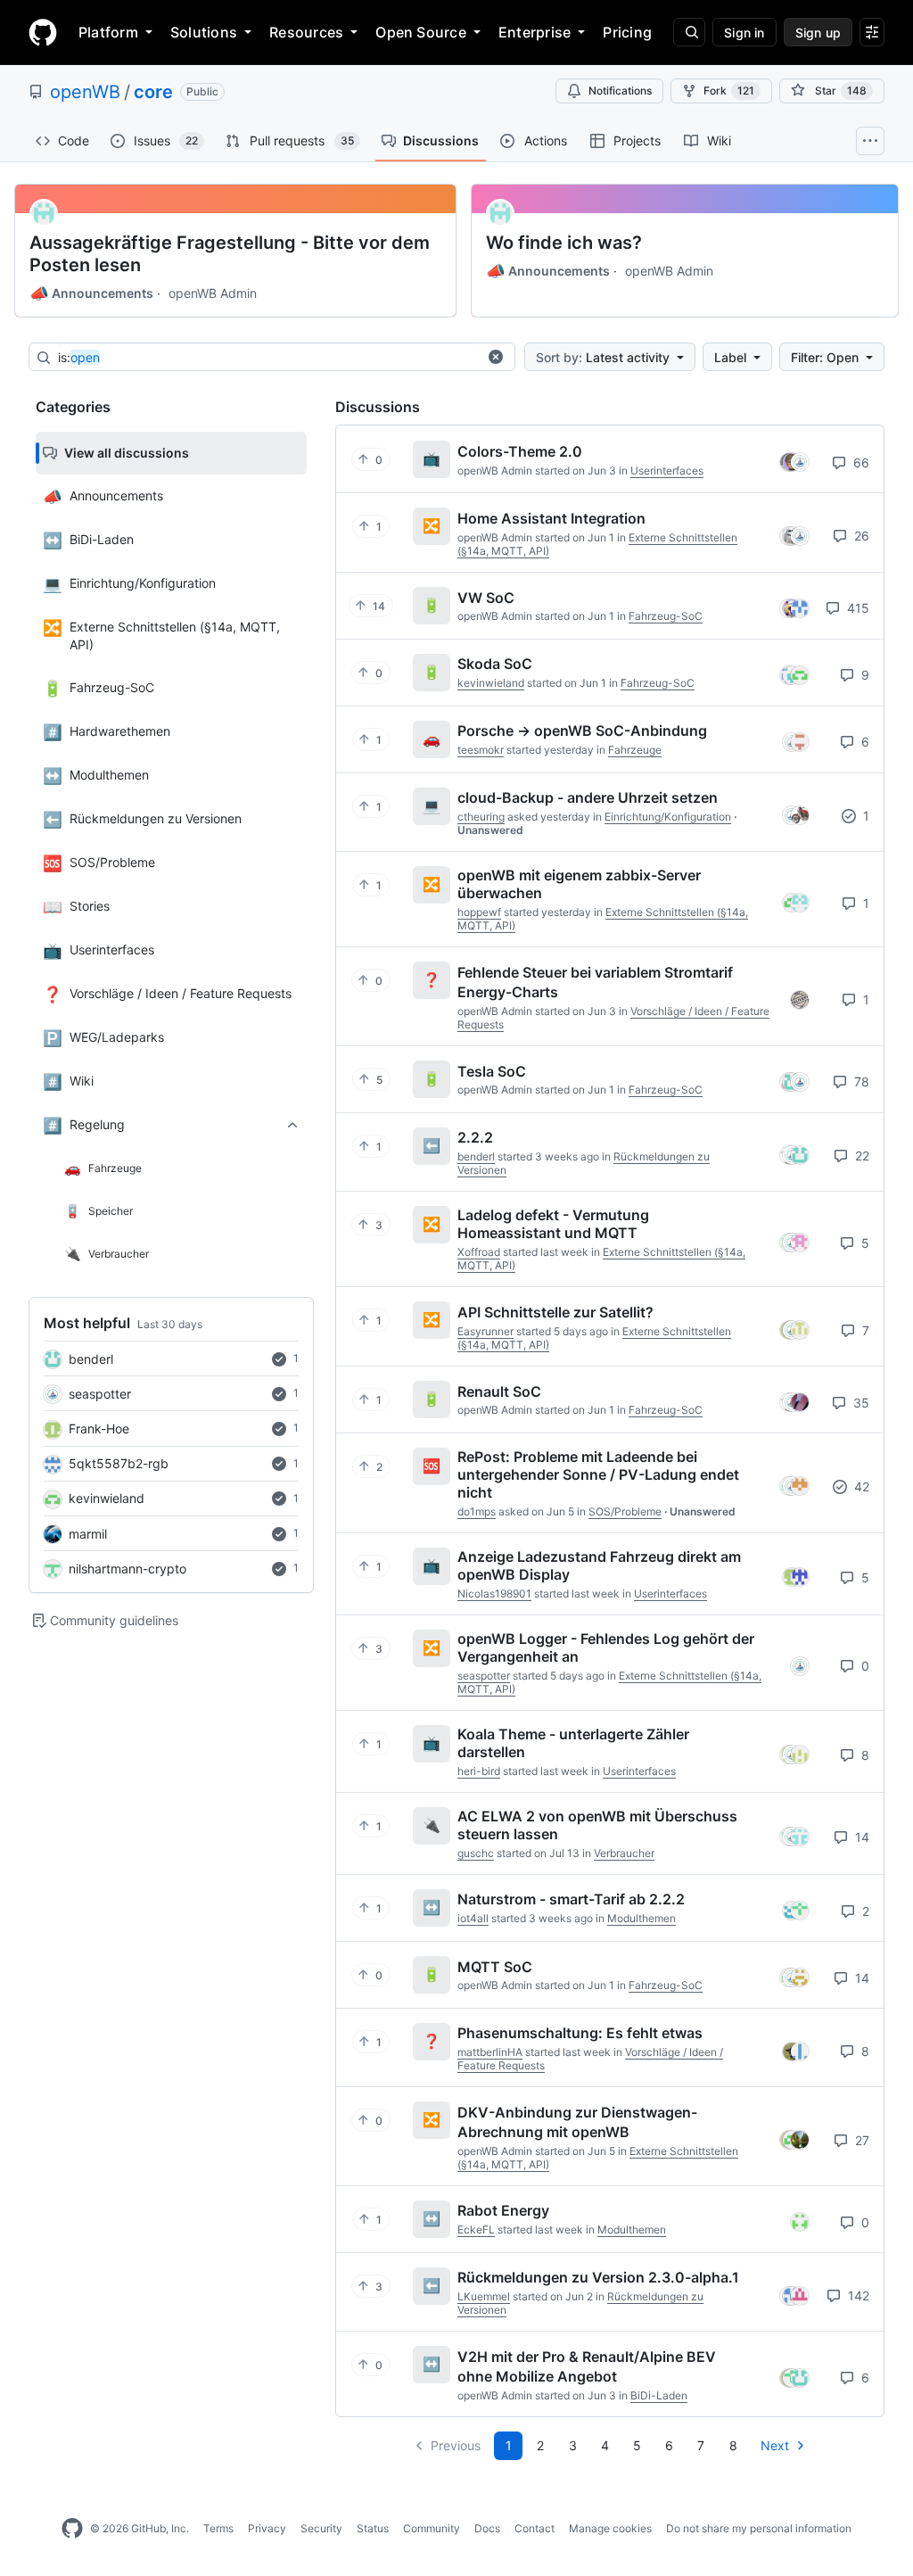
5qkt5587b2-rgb (119, 1463)
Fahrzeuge (635, 750)
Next (775, 2445)
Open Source (421, 32)
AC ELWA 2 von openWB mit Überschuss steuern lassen (597, 1825)
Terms (218, 2528)
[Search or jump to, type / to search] (689, 32)
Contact (535, 2528)
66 (860, 462)
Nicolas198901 (494, 1593)
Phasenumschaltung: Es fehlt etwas (580, 2033)
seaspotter (100, 1394)
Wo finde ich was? (564, 243)
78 (860, 1082)
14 (860, 1837)
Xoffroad (479, 1252)
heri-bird (479, 1771)
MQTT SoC (495, 1966)
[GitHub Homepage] (72, 2529)
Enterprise (535, 32)
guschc (476, 1853)
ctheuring (481, 817)
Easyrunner (485, 1331)
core (153, 92)
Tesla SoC (492, 1070)
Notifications (620, 91)
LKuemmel (484, 2296)
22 (860, 1156)
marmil (88, 1534)
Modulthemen (642, 1918)
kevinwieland (107, 1498)
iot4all (473, 1918)
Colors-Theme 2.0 (520, 451)
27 (860, 2140)
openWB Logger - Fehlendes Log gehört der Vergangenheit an (606, 1647)
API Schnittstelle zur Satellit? (555, 1312)
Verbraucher (624, 1853)
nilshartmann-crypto (127, 1569)
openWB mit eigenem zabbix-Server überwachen (579, 884)
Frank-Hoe (99, 1428)
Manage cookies (610, 2528)
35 (860, 1403)
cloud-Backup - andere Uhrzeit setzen (588, 797)
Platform (108, 32)
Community (432, 2528)
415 (856, 608)
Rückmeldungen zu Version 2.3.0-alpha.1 (598, 2277)
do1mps (477, 1511)
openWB (85, 92)
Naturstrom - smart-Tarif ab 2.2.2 (571, 1899)
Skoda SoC (495, 664)
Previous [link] (456, 2445)
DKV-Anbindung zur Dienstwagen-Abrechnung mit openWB (577, 2122)
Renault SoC (499, 1391)
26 (860, 536)
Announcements (91, 293)
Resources (306, 32)
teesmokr (481, 750)
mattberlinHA (490, 2052)
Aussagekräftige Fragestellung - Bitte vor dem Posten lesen (230, 254)
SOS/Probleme (625, 1511)
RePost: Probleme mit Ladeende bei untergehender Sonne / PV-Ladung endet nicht (598, 1474)
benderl (91, 1359)
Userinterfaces (667, 471)
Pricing (627, 32)
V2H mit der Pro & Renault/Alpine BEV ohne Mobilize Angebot (587, 2366)
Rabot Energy (503, 2210)
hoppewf (479, 912)
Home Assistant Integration (551, 518)
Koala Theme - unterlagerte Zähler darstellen (573, 1743)
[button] (496, 357)
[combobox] (267, 358)
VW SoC (486, 597)
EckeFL (476, 2229)
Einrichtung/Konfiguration (668, 817)
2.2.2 (475, 1137)
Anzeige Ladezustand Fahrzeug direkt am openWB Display (599, 1565)
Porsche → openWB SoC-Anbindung (582, 731)
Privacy (267, 2528)
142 (857, 2295)
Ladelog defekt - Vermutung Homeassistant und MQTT (553, 1224)
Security (321, 2528)
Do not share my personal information (759, 2528)
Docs (487, 2528)
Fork (729, 91)
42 (860, 1486)
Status (373, 2528)
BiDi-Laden (659, 2395)
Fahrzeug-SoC (666, 616)
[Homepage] (43, 32)
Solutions (204, 32)
